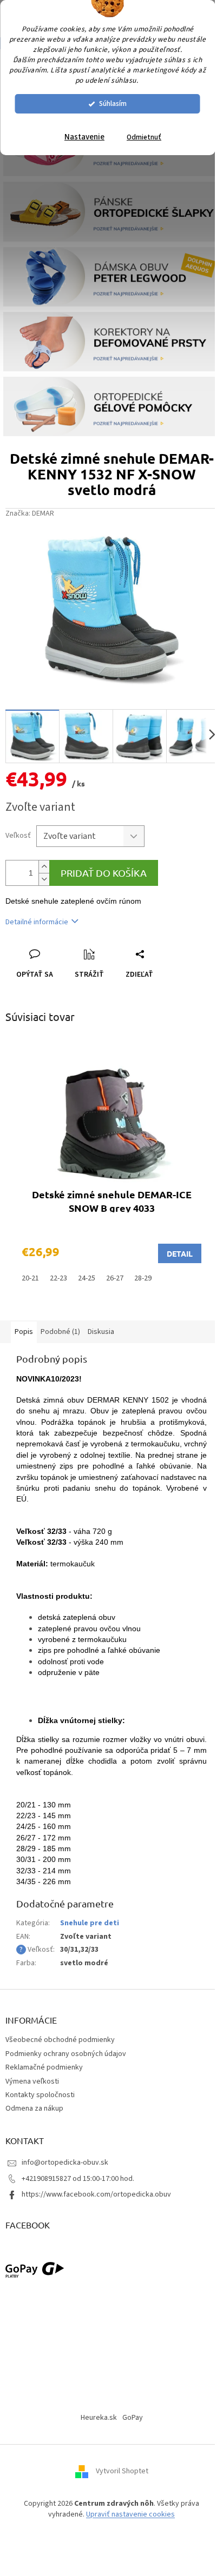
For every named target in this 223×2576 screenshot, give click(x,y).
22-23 (58, 1278)
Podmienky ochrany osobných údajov (66, 2054)
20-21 (30, 1278)
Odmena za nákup (34, 2108)
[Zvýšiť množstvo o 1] (44, 867)
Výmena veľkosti (32, 2081)
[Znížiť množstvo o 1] (44, 879)
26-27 (115, 1278)
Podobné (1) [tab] (60, 1332)
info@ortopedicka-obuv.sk (65, 2163)
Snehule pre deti (90, 1923)
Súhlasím (113, 104)
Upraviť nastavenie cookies (130, 2514)
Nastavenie (84, 137)
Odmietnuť (144, 137)
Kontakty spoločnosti (40, 2095)
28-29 (143, 1278)
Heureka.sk (99, 2418)
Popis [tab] (24, 1332)
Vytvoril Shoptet (122, 2472)
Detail (180, 1253)
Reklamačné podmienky (44, 2067)
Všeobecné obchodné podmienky (60, 2040)
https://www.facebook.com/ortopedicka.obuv (96, 2194)
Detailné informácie (37, 922)
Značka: (30, 513)
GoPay (133, 2418)
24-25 (87, 1278)
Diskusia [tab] (101, 1332)
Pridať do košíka (104, 873)
